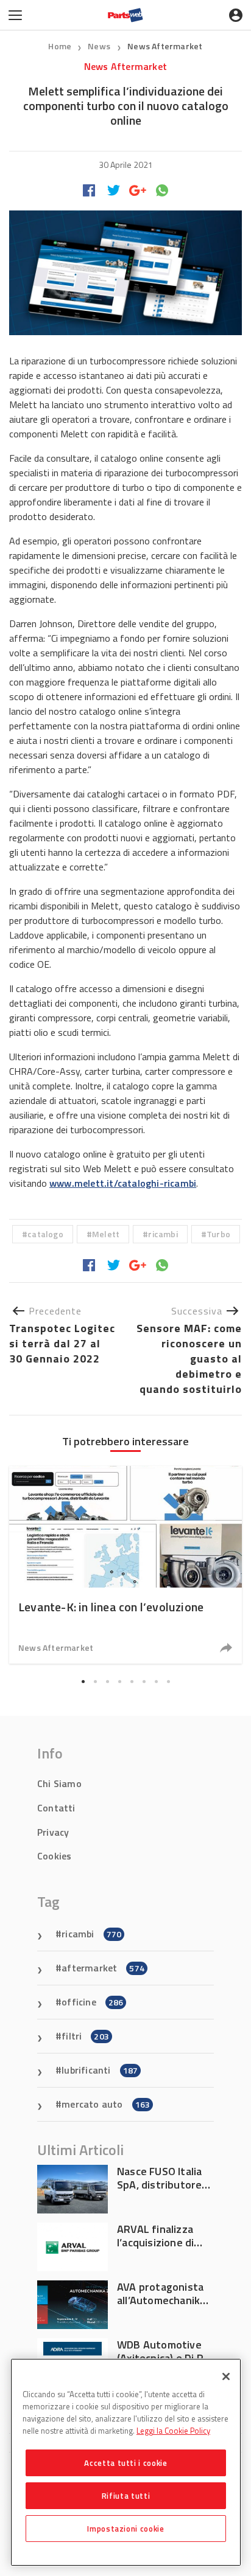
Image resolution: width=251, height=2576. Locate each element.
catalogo (45, 1234)
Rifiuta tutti (126, 2496)
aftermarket (103, 1968)
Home (60, 46)
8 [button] (168, 1682)
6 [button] (144, 1682)
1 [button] (83, 1682)
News (100, 46)
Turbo (218, 1234)
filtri (85, 2036)
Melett (106, 1234)
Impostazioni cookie (125, 2529)
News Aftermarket (165, 46)
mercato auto (106, 2104)
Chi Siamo (59, 1783)
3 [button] (107, 1682)
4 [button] (119, 1682)
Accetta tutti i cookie (125, 2463)
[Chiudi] (226, 2376)
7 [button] (156, 1682)
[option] (125, 1565)
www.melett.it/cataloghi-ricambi (123, 1183)
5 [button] (132, 1682)
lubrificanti (100, 2070)
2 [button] (95, 1682)
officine (92, 2002)
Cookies (54, 1856)
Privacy (53, 1832)
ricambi (163, 1234)
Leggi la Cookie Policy (173, 2431)
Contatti (56, 1808)
